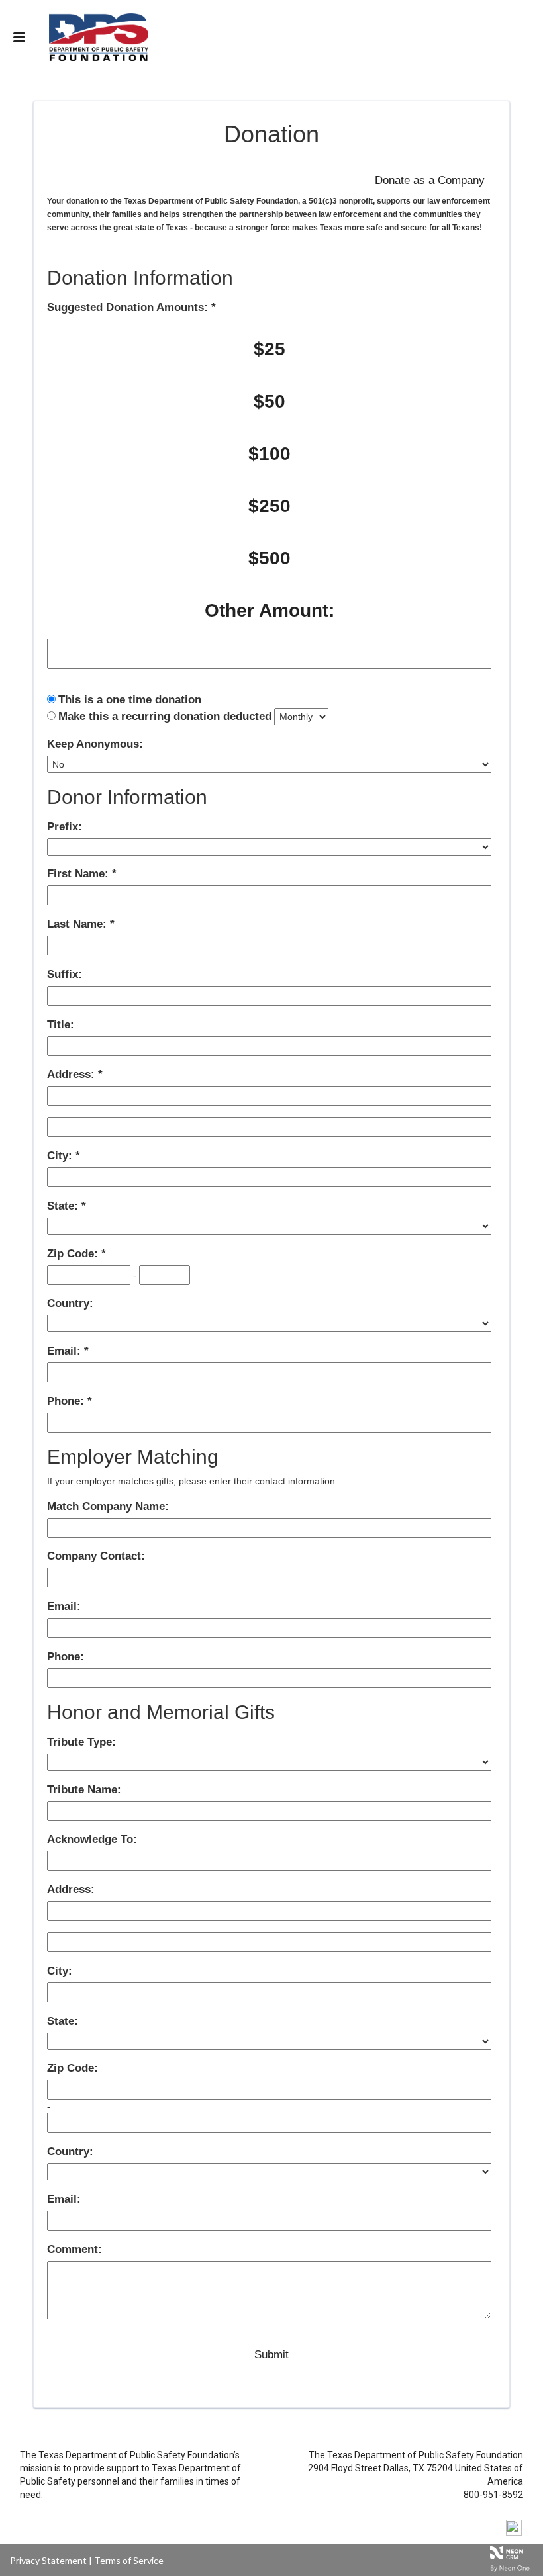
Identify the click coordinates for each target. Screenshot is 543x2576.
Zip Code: (74, 1254)
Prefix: (65, 827)
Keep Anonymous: (95, 744)
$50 (270, 401)
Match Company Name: (108, 1506)
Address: (73, 1074)
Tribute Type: (81, 1742)
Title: (61, 1025)
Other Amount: (270, 610)
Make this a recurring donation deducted (165, 716)
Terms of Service (129, 2560)
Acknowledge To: (92, 1839)
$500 (270, 558)
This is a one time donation (130, 700)
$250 (270, 506)
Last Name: (78, 924)
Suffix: (65, 974)
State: (64, 1206)
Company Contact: (96, 1556)
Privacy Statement (48, 2560)
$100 (270, 454)
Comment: (74, 2249)
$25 (270, 349)
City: (61, 1156)
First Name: (79, 874)
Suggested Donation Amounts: (129, 307)
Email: (66, 1351)
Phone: (67, 1401)
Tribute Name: (84, 1790)
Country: (70, 1303)
